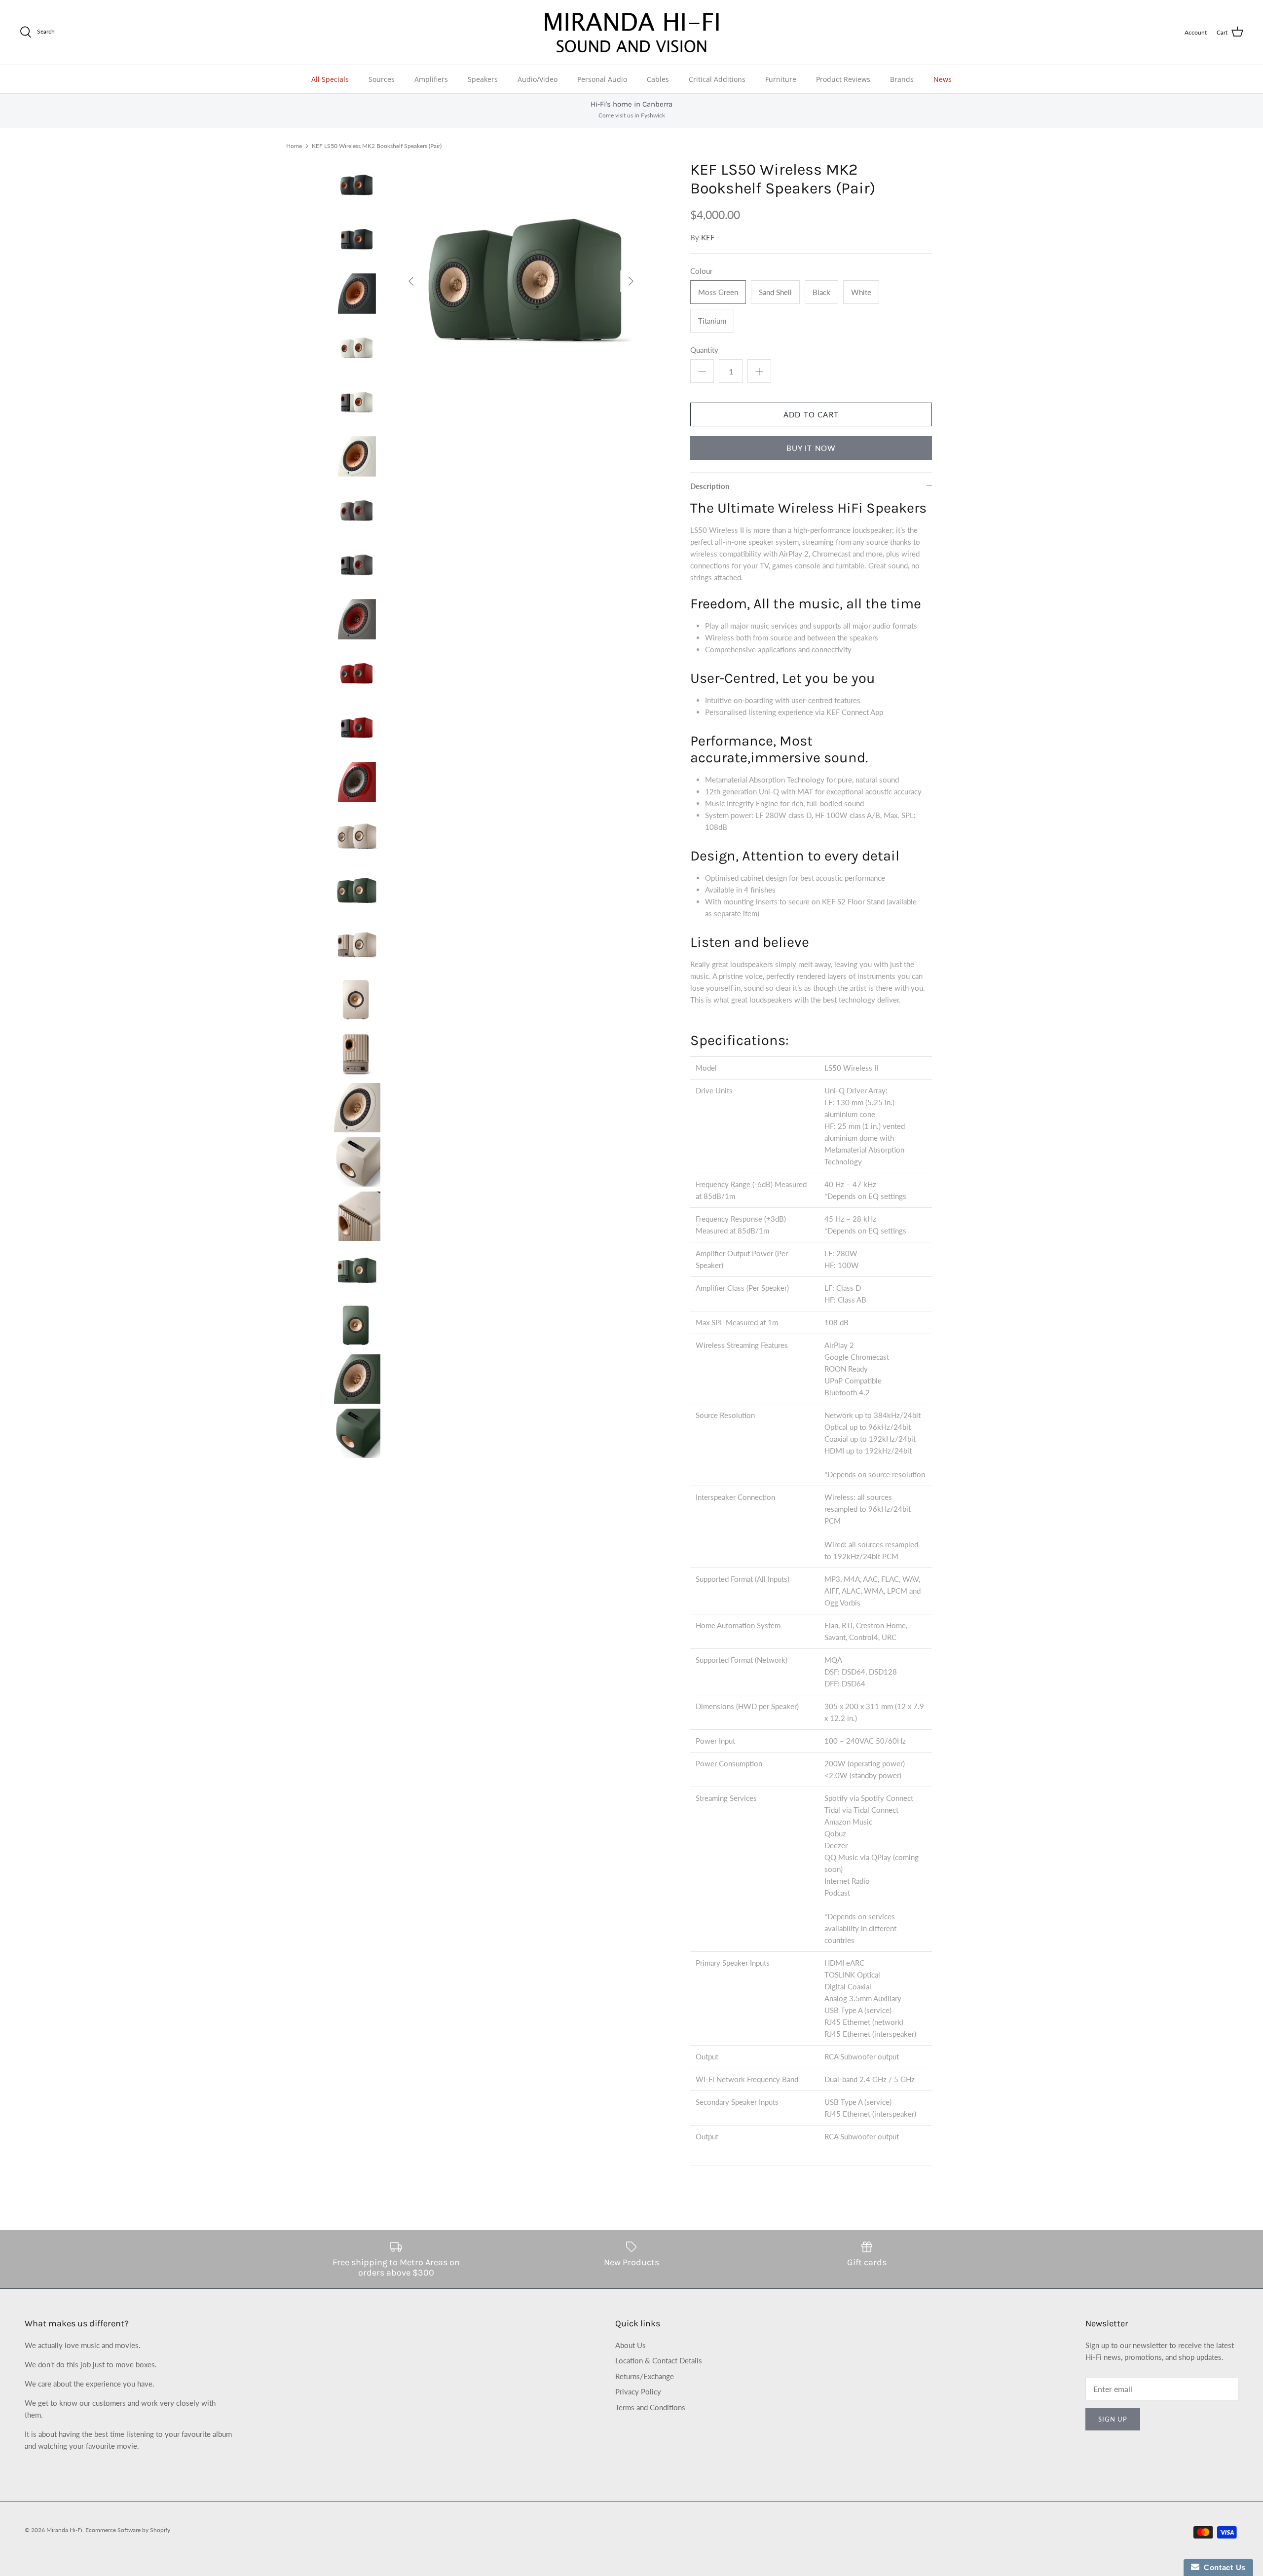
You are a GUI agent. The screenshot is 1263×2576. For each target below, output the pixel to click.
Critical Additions (717, 79)
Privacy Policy (638, 2391)
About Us (631, 2345)
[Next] (631, 281)
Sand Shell (775, 292)
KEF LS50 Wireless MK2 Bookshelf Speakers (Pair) (377, 146)
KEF (708, 237)
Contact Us (1223, 2567)
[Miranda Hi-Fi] (632, 32)
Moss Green (718, 292)
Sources (382, 79)
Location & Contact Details (659, 2360)
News (943, 79)
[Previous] (411, 281)
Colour (701, 271)
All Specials (330, 79)
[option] (521, 281)
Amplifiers (431, 79)
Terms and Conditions (650, 2407)
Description (710, 486)
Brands (902, 79)
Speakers (483, 79)
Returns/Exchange (645, 2376)
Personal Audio (602, 79)
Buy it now (811, 448)
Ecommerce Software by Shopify (128, 2530)
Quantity (704, 350)
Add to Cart (811, 414)
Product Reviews (843, 79)
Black (821, 292)
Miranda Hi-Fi (64, 2530)
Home (294, 146)
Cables (658, 79)
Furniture (781, 79)
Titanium (712, 321)
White (861, 292)
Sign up (1113, 2419)
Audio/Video (538, 79)
